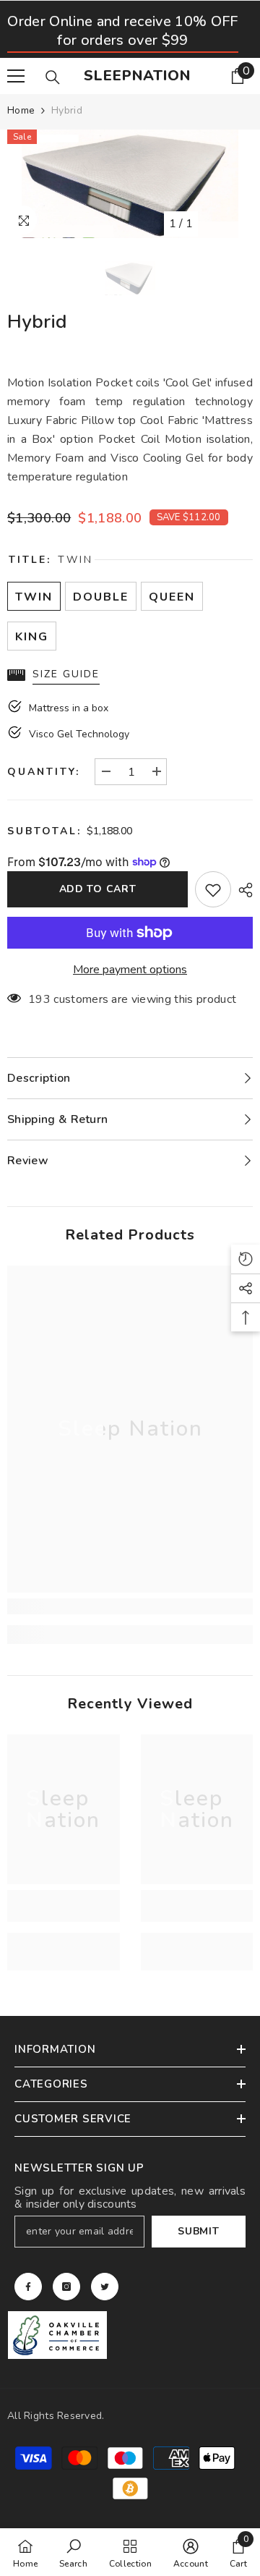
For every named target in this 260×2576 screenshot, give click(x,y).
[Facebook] (28, 2287)
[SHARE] (242, 890)
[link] (130, 1606)
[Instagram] (66, 2287)
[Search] (53, 77)
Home (21, 110)
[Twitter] (105, 2287)
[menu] (16, 76)
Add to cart (98, 889)
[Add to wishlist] (213, 889)
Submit (198, 2231)
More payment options (130, 970)
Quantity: (44, 772)
